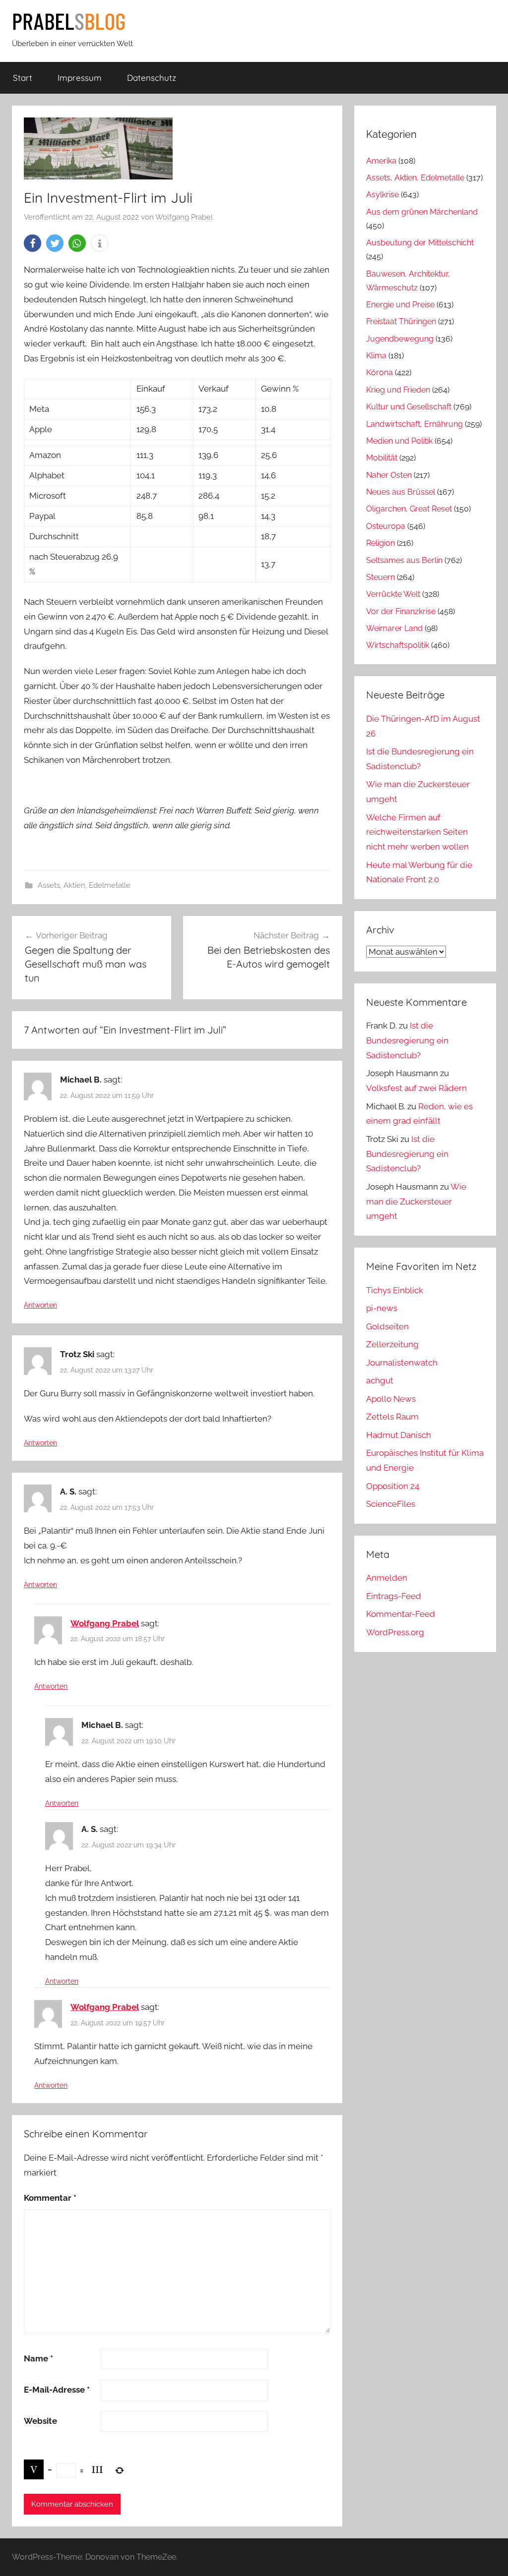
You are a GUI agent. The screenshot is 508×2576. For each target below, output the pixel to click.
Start (23, 78)
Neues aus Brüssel (401, 492)
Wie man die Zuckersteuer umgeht (416, 1202)
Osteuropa (386, 526)
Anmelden (387, 1578)
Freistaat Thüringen (401, 321)
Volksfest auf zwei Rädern (416, 1088)
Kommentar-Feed (401, 1614)
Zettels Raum (392, 1417)
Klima (376, 356)
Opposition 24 (393, 1486)
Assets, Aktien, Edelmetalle (84, 885)
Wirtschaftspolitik (398, 645)
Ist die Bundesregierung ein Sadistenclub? (407, 1040)
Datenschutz (152, 78)
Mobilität (382, 458)
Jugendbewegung (400, 339)
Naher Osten (389, 475)
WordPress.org (395, 1632)
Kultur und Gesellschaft (409, 407)
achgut (380, 1380)
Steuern (381, 577)
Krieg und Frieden (398, 390)
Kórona (380, 372)
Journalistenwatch (402, 1363)
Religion (381, 543)
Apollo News (391, 1399)
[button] (32, 243)
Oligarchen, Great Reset (409, 509)
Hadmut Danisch (399, 1435)
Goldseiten (387, 1326)
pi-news (382, 1308)
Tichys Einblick (395, 1290)
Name (38, 2358)
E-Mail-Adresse (57, 2390)
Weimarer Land (394, 628)
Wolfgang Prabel (184, 217)
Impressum (80, 78)
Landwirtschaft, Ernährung (414, 424)
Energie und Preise (400, 305)
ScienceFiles (391, 1504)
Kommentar (50, 2198)
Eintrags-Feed (394, 1596)
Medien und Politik (399, 441)
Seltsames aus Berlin (404, 560)
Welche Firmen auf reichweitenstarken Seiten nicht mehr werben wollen (417, 832)
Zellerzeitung (392, 1344)
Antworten (40, 1305)
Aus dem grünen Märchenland (422, 212)
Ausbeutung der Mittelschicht (420, 243)
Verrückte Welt (393, 594)
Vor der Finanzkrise (401, 611)
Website (40, 2421)
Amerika (381, 161)
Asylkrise (382, 195)
